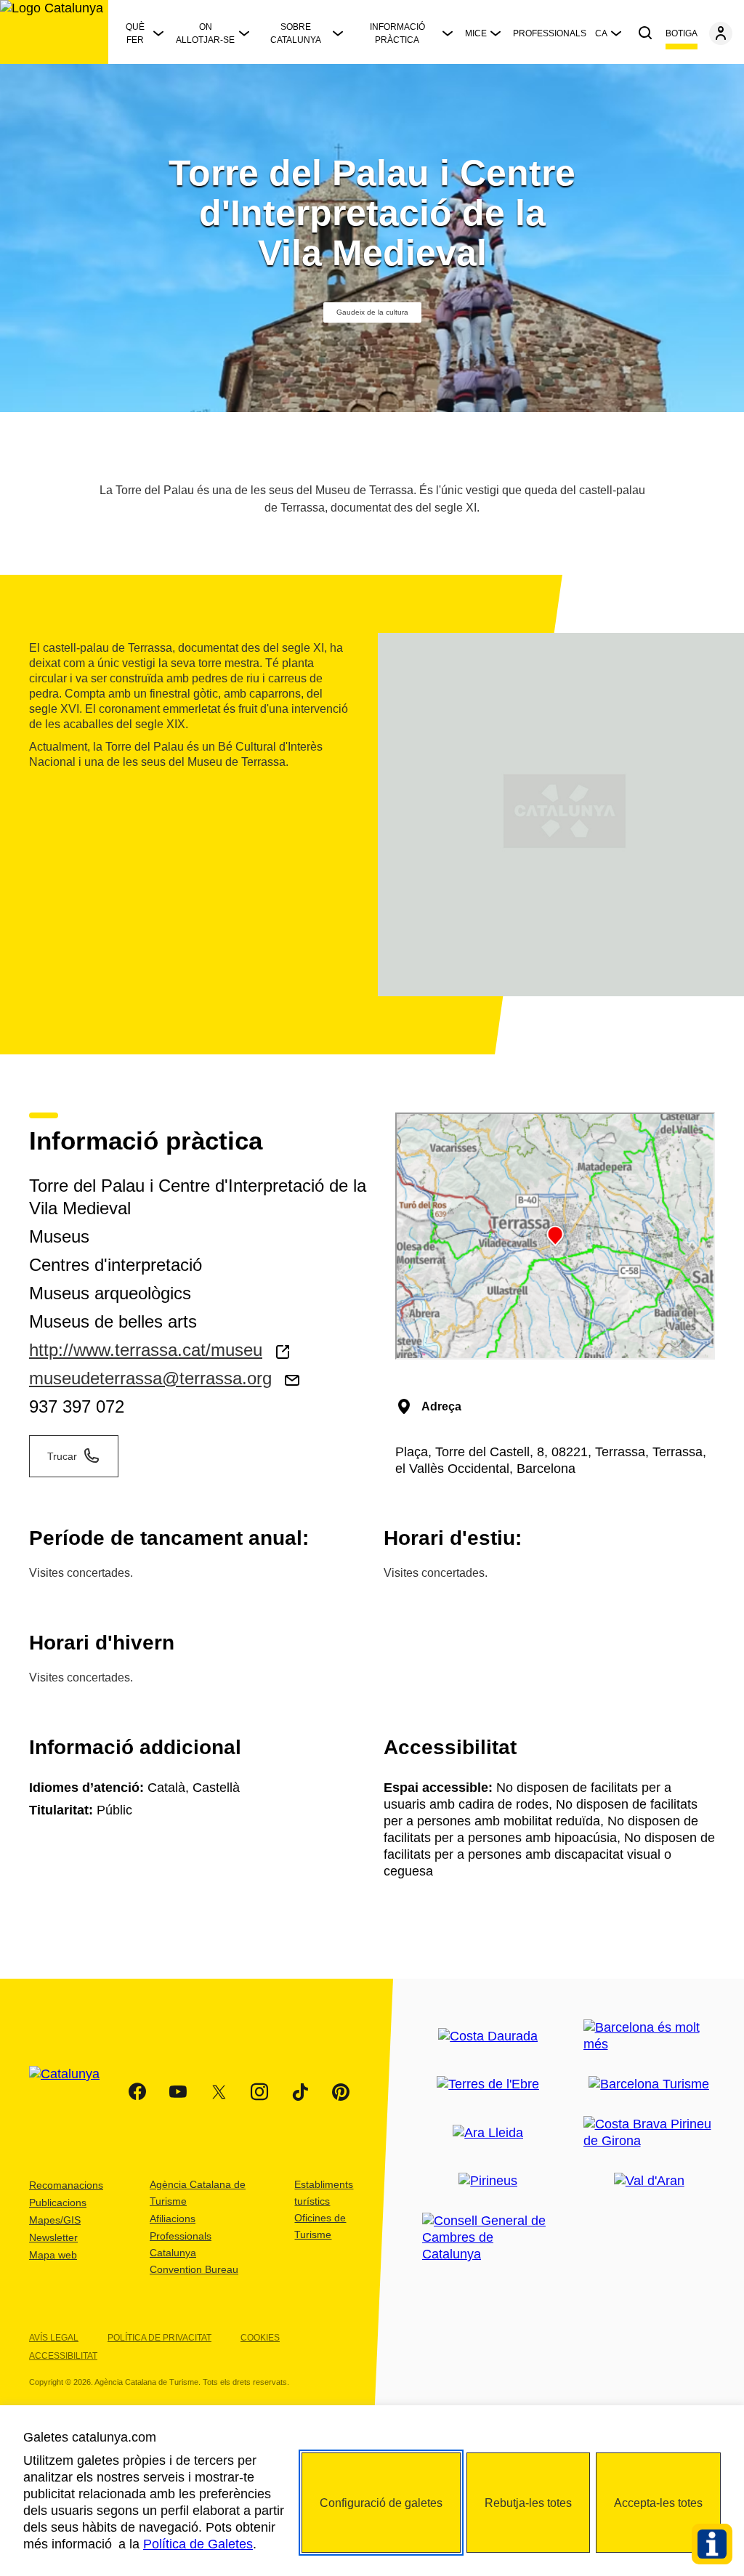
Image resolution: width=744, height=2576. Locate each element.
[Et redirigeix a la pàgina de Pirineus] (488, 2181)
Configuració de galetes (381, 2503)
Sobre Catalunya (296, 33)
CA (601, 33)
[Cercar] (645, 33)
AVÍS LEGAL (54, 2338)
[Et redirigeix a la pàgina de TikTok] (300, 2092)
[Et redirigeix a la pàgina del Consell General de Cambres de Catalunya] (488, 2238)
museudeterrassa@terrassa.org (150, 1378)
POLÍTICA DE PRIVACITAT (159, 2338)
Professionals (550, 33)
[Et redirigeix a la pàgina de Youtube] (178, 2092)
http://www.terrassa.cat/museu (146, 1350)
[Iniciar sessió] (721, 33)
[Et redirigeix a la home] (54, 32)
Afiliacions (173, 2218)
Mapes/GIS (55, 2220)
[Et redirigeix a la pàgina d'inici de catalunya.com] (73, 2092)
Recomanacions (66, 2185)
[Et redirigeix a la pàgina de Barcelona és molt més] (650, 2036)
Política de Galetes (198, 2544)
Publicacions (58, 2202)
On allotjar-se (205, 33)
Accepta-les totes (658, 2503)
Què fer (135, 33)
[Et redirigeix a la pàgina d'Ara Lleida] (488, 2133)
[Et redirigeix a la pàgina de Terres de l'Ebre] (488, 2084)
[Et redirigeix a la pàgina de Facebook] (137, 2092)
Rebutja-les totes (528, 2503)
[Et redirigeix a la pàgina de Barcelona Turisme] (649, 2084)
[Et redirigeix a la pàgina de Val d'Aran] (649, 2181)
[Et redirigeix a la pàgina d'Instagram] (259, 2092)
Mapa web (53, 2255)
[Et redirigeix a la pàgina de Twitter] (219, 2092)
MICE (476, 33)
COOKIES (260, 2338)
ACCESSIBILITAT (63, 2356)
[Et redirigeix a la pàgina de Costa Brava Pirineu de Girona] (650, 2133)
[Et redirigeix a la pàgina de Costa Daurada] (488, 2036)
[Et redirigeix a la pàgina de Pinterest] (341, 2092)
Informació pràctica (397, 33)
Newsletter (53, 2237)
